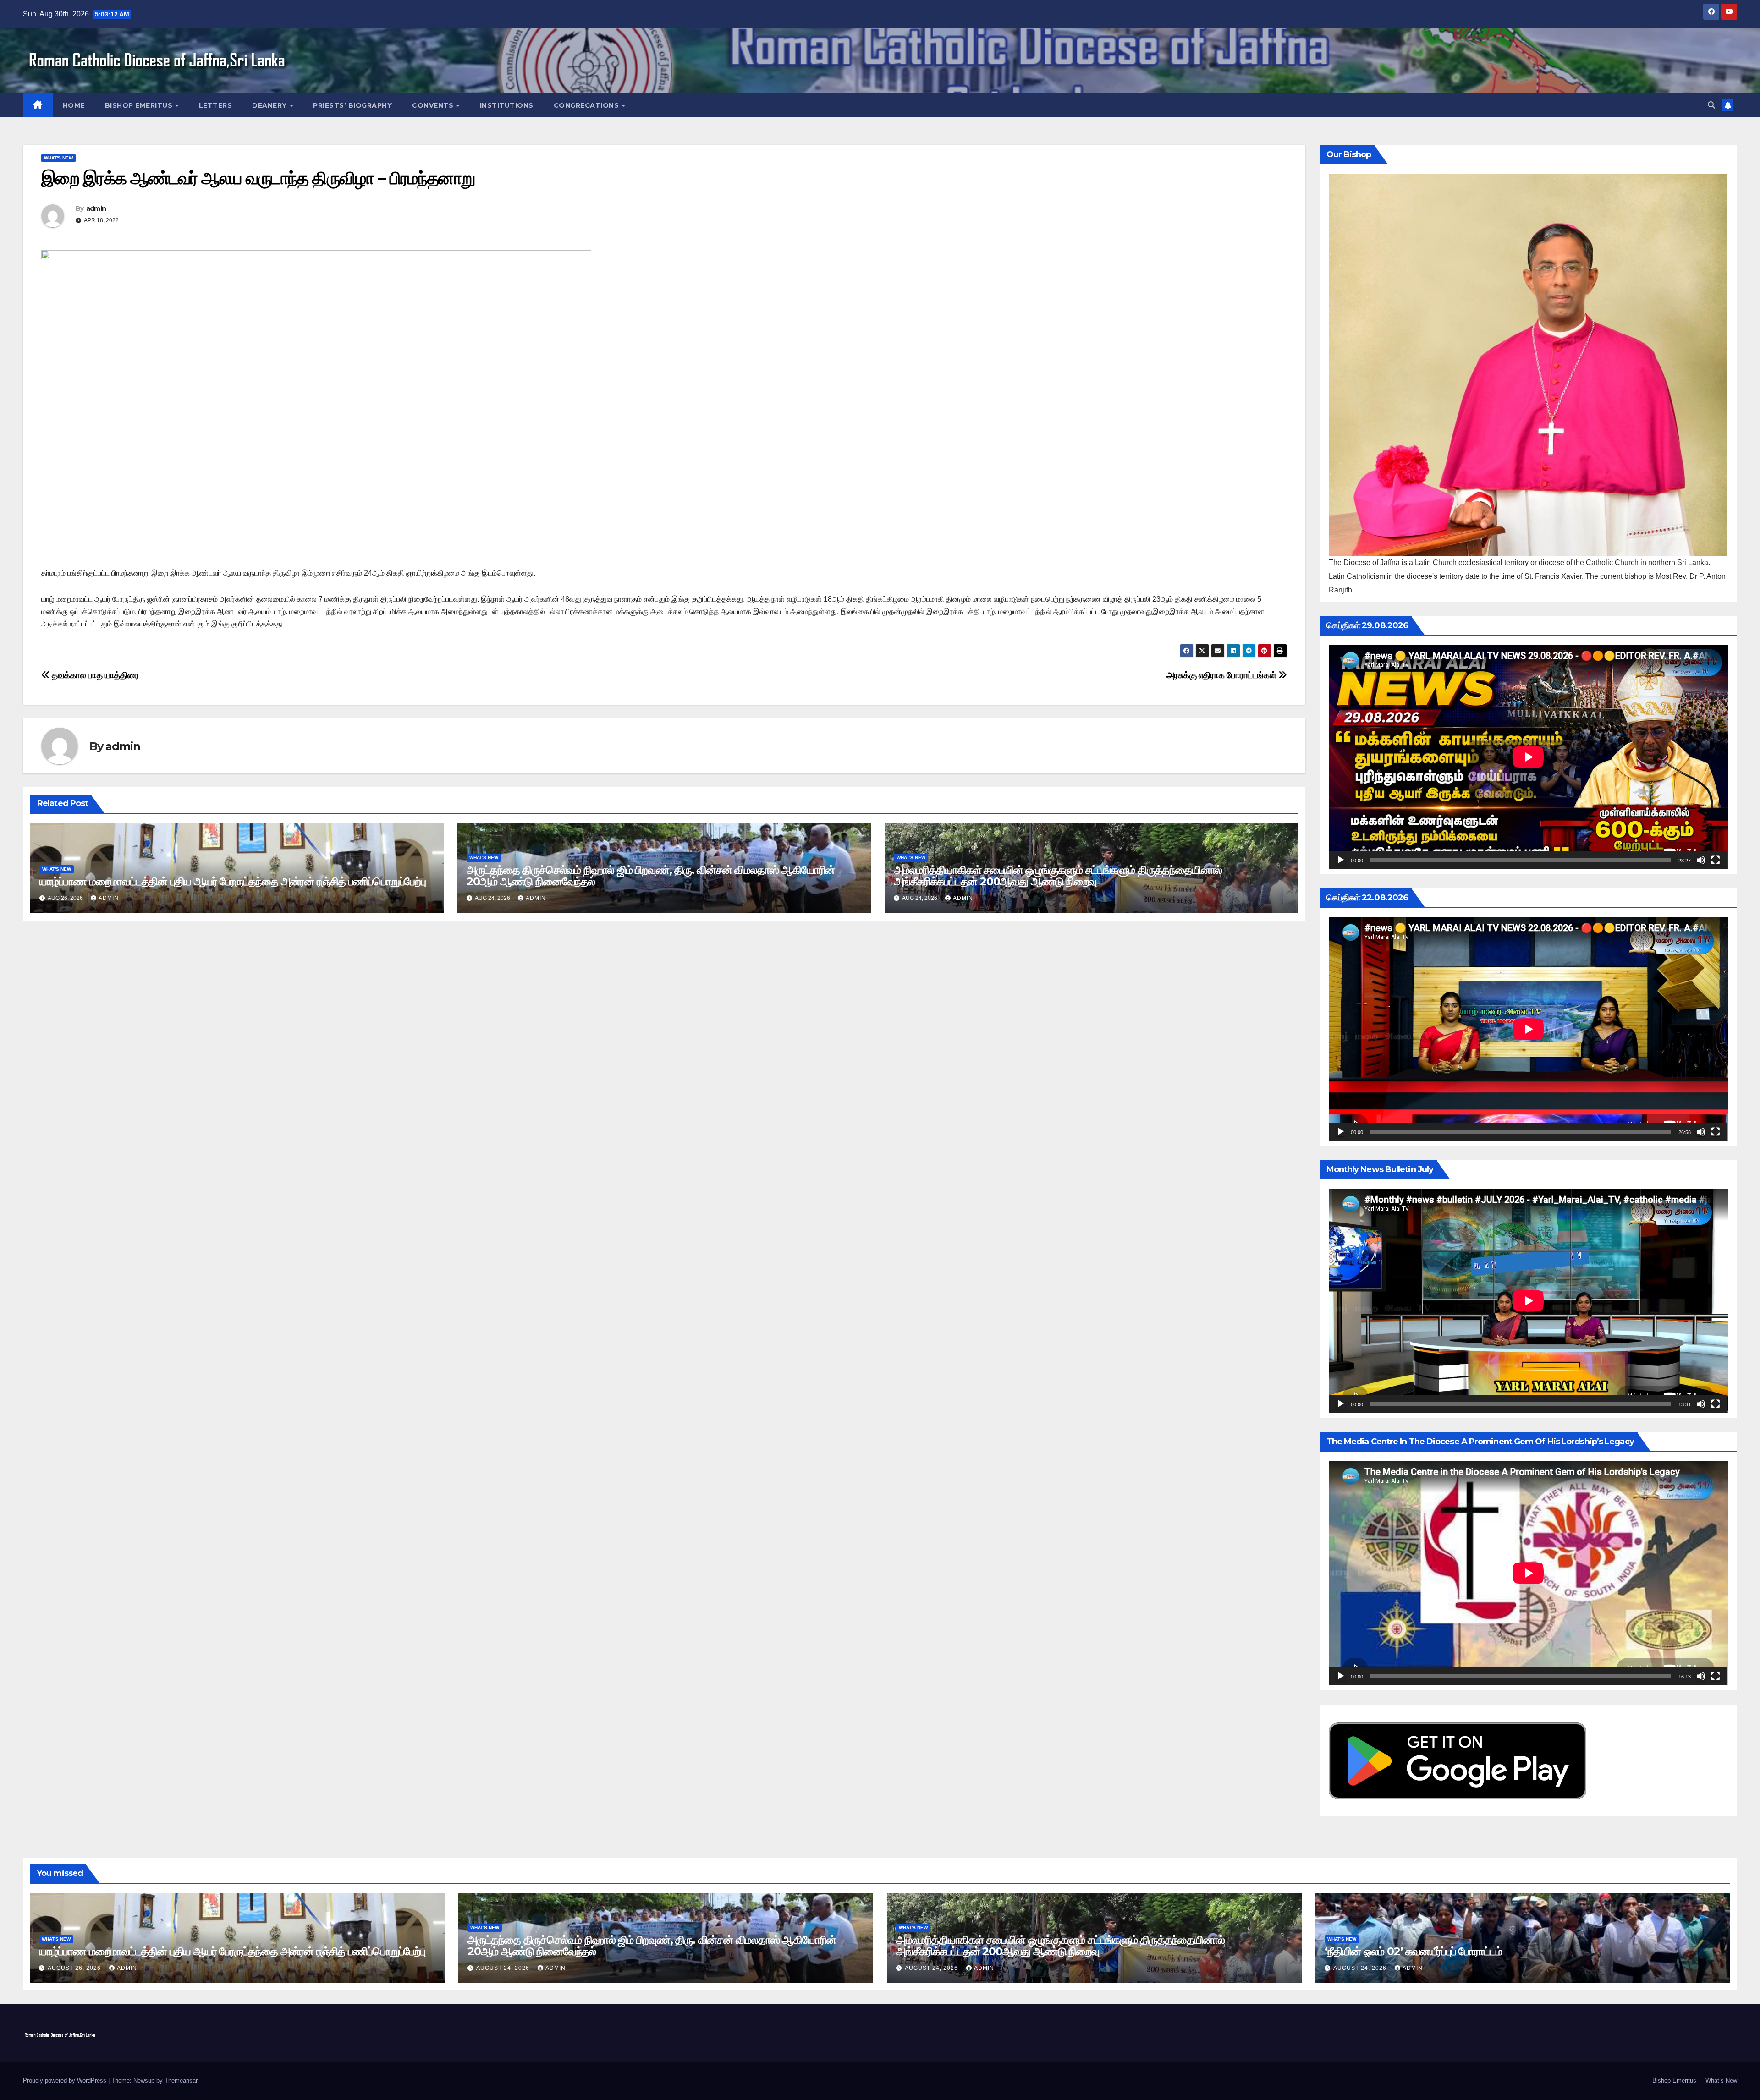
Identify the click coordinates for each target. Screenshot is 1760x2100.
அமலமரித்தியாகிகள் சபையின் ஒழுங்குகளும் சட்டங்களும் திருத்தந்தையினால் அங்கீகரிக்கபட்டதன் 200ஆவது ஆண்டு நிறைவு (1058, 876)
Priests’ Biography (352, 105)
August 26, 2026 (75, 1968)
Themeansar (181, 2081)
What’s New (1721, 2081)
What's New (58, 158)
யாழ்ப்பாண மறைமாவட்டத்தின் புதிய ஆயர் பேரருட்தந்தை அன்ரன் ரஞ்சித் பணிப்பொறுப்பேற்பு (233, 881)
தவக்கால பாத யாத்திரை (94, 675)
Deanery (270, 105)
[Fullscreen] (1716, 860)
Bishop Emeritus (140, 105)
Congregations (587, 105)
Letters (216, 105)
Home (74, 105)
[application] (1528, 757)
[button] (1711, 105)
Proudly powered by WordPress (66, 2081)
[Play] (1341, 860)
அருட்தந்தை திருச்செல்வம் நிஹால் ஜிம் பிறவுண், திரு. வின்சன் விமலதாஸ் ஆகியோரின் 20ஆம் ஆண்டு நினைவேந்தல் (651, 876)
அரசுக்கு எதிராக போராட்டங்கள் (1222, 675)
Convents (434, 105)
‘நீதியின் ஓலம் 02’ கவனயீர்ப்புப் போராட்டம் (1413, 1951)
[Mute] (1701, 860)
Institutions (507, 105)
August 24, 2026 (504, 1968)
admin (96, 208)
